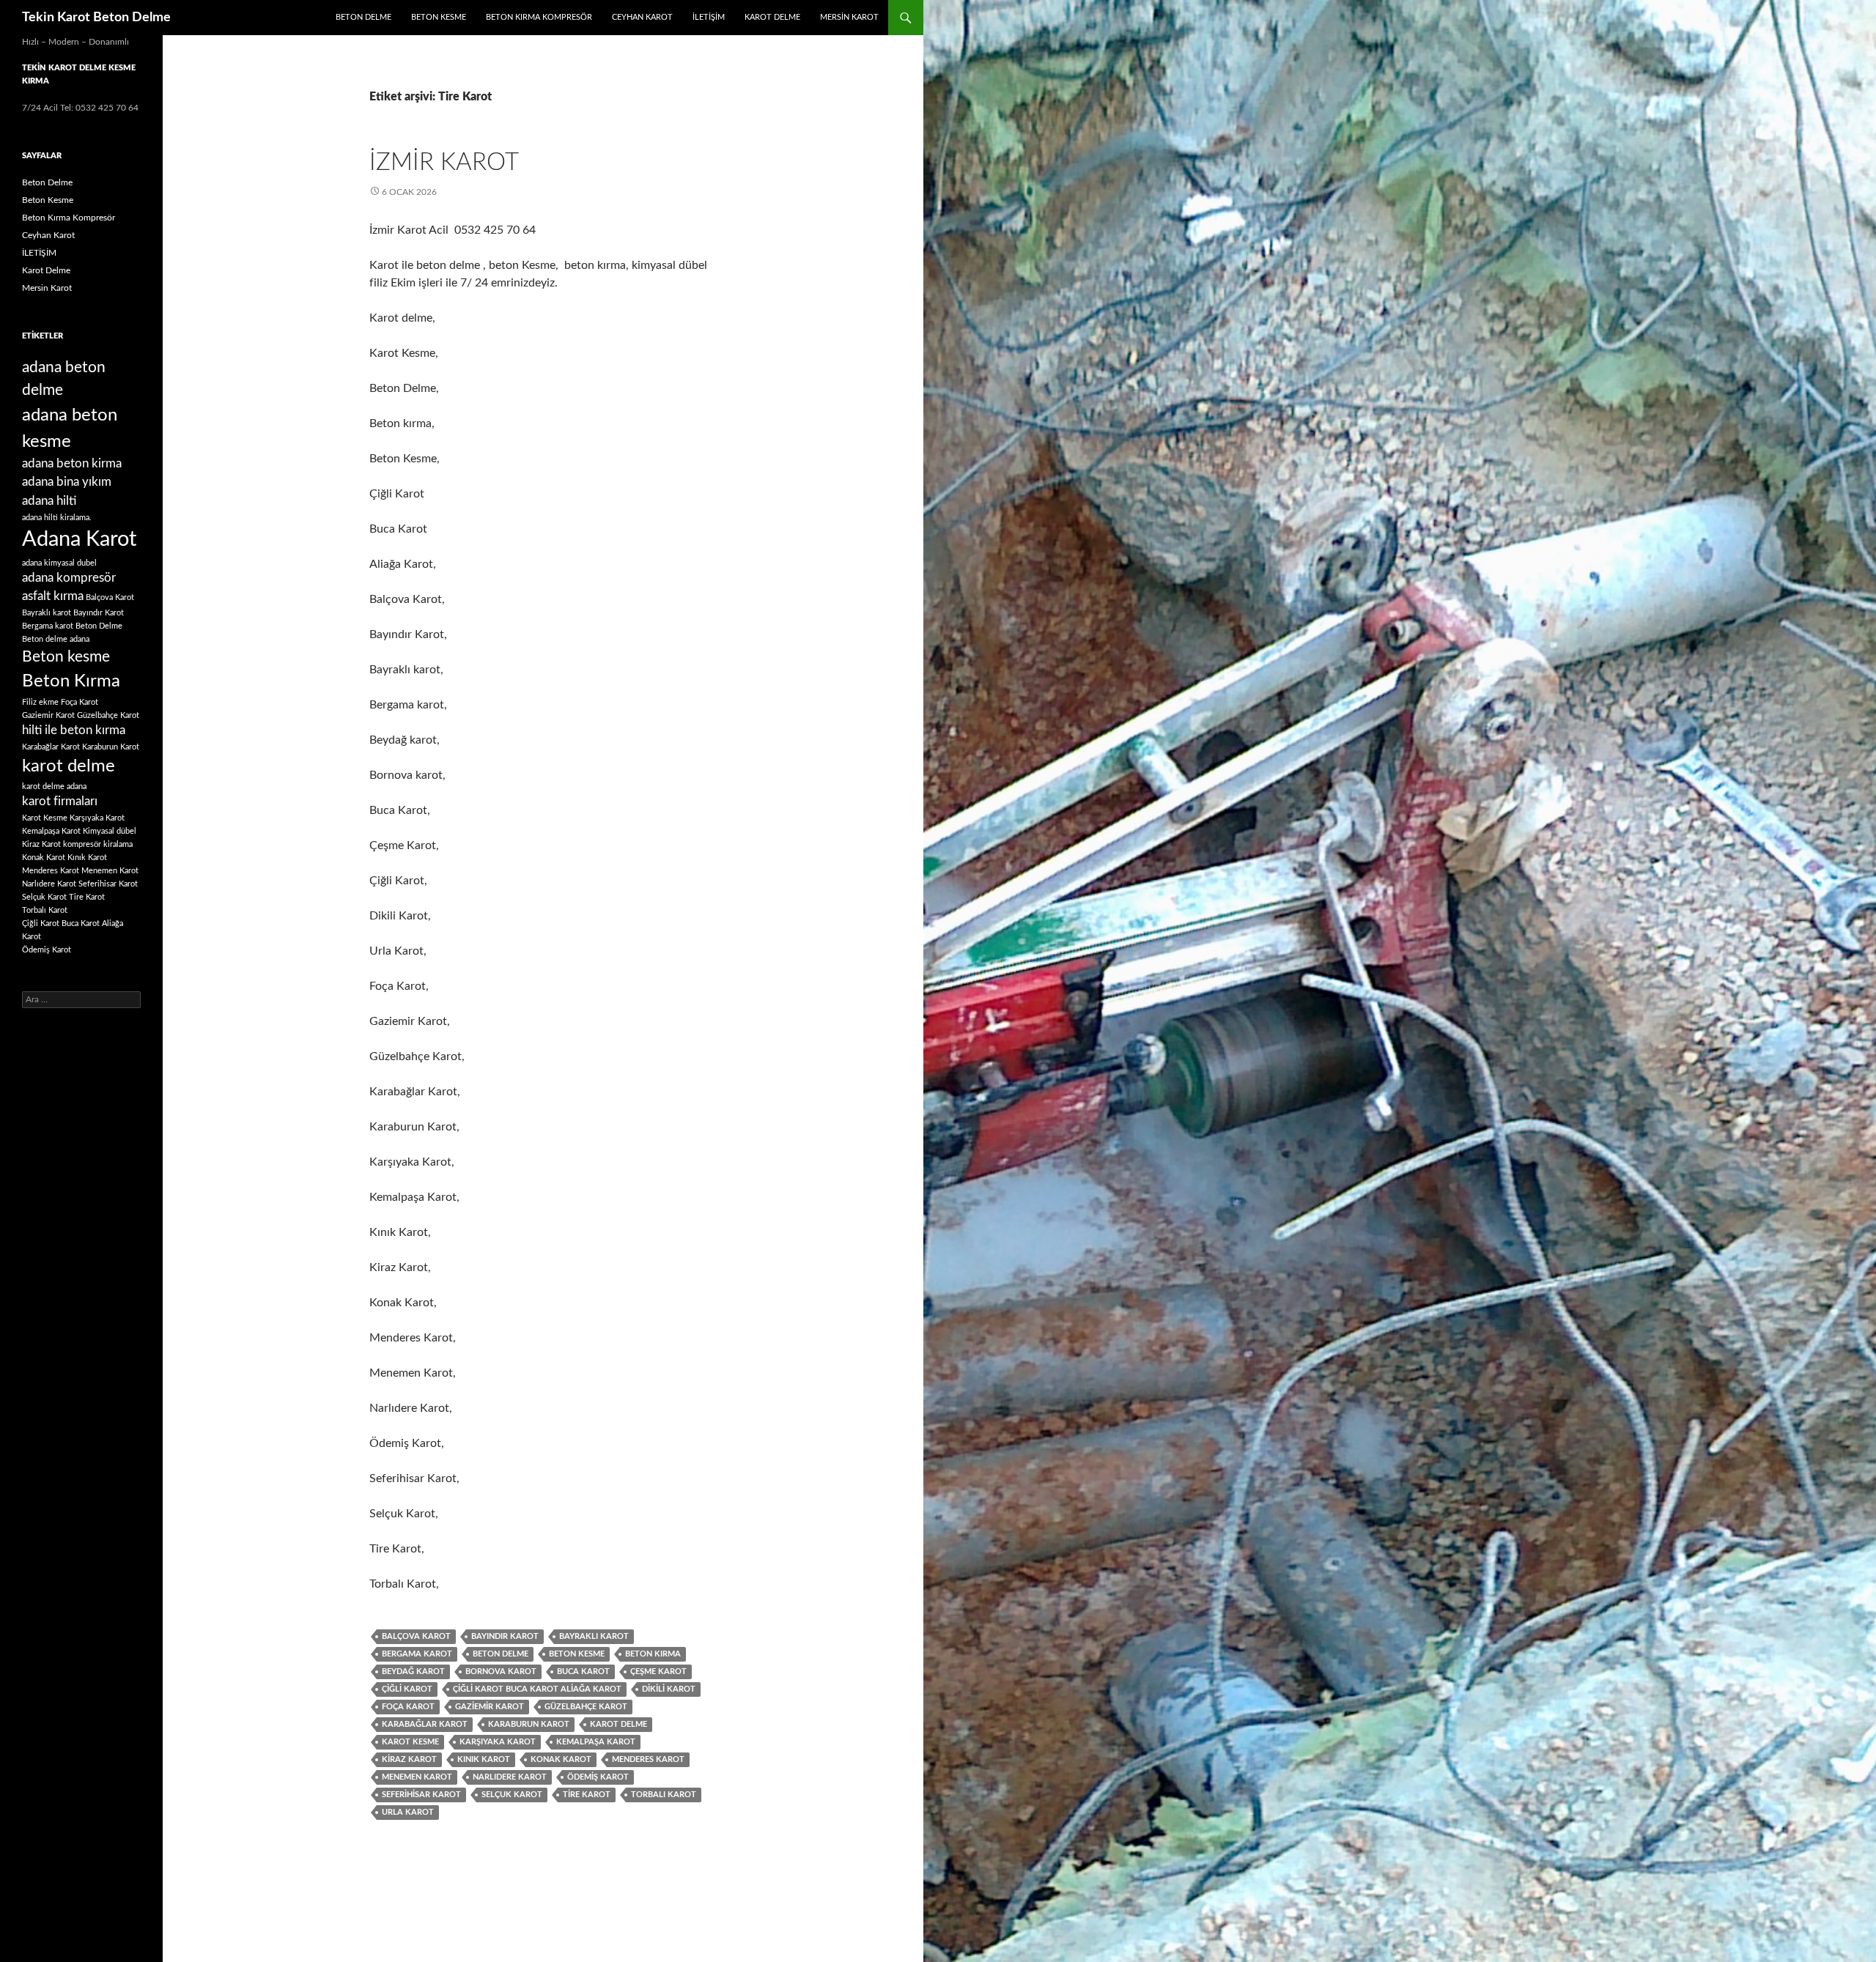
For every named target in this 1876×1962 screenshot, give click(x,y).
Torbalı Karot (664, 1795)
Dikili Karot (669, 1689)
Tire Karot (587, 1795)
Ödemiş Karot (598, 1777)
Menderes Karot (648, 1759)
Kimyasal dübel (110, 831)
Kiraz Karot (409, 1759)
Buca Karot (583, 1672)
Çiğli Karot (407, 1689)
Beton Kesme (439, 17)
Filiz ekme (40, 702)
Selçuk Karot (512, 1795)
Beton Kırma (653, 1654)
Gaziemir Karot (490, 1707)
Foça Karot (408, 1707)
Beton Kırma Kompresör (539, 17)
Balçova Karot (416, 1636)
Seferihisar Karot (421, 1795)
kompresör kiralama (98, 844)
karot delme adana (54, 786)
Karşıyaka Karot (498, 1742)
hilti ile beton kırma (74, 730)
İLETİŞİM (709, 17)
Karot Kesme (410, 1742)
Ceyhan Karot (642, 17)
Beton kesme (577, 1654)
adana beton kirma (72, 464)
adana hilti (49, 501)
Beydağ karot (413, 1672)
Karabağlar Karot (425, 1724)
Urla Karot (408, 1812)
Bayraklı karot (594, 1636)
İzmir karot (444, 162)
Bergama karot (417, 1654)
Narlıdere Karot (510, 1777)
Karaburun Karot (529, 1724)
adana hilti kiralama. (57, 518)
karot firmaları (60, 802)
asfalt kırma (53, 596)
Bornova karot (501, 1672)
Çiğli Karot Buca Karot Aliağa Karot (537, 1689)
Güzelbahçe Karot (586, 1707)
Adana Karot (79, 539)
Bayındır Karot (505, 1636)
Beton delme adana (56, 639)
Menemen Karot (417, 1777)
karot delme (618, 1724)
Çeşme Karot (658, 1672)
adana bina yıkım (67, 482)
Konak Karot (561, 1759)
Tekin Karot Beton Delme (96, 18)
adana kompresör (69, 578)
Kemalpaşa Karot (596, 1742)
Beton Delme (363, 17)
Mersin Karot (849, 17)
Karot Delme (772, 17)
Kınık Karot (484, 1759)
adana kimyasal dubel (59, 563)
